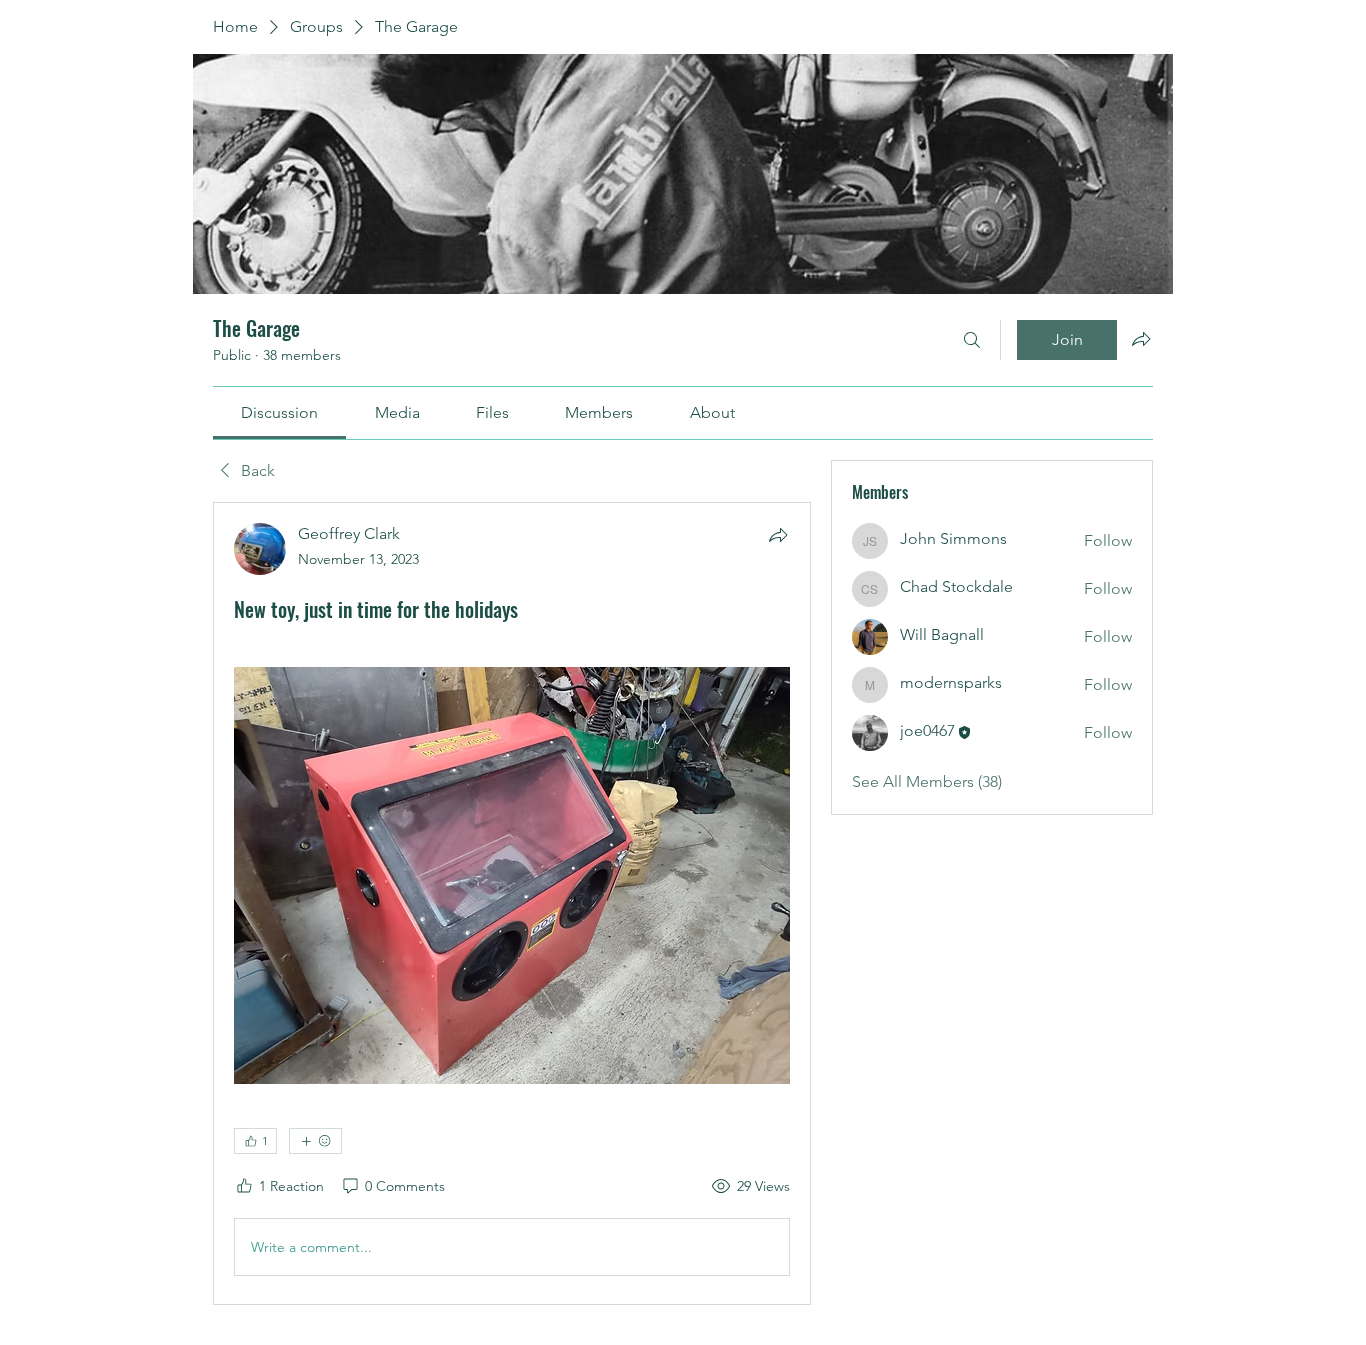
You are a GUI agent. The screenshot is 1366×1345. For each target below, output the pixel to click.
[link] (279, 412)
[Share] (778, 535)
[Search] (972, 340)
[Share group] (1141, 339)
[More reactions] (315, 1141)
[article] (512, 903)
